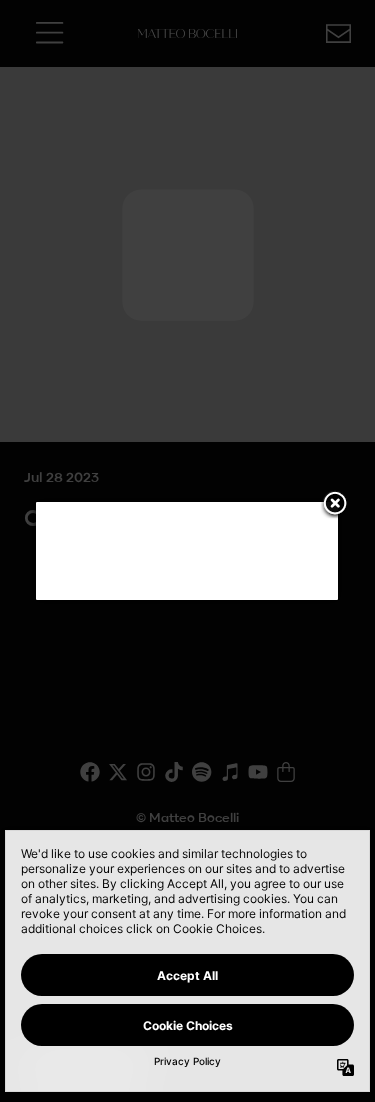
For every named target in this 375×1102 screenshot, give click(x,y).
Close (335, 505)
